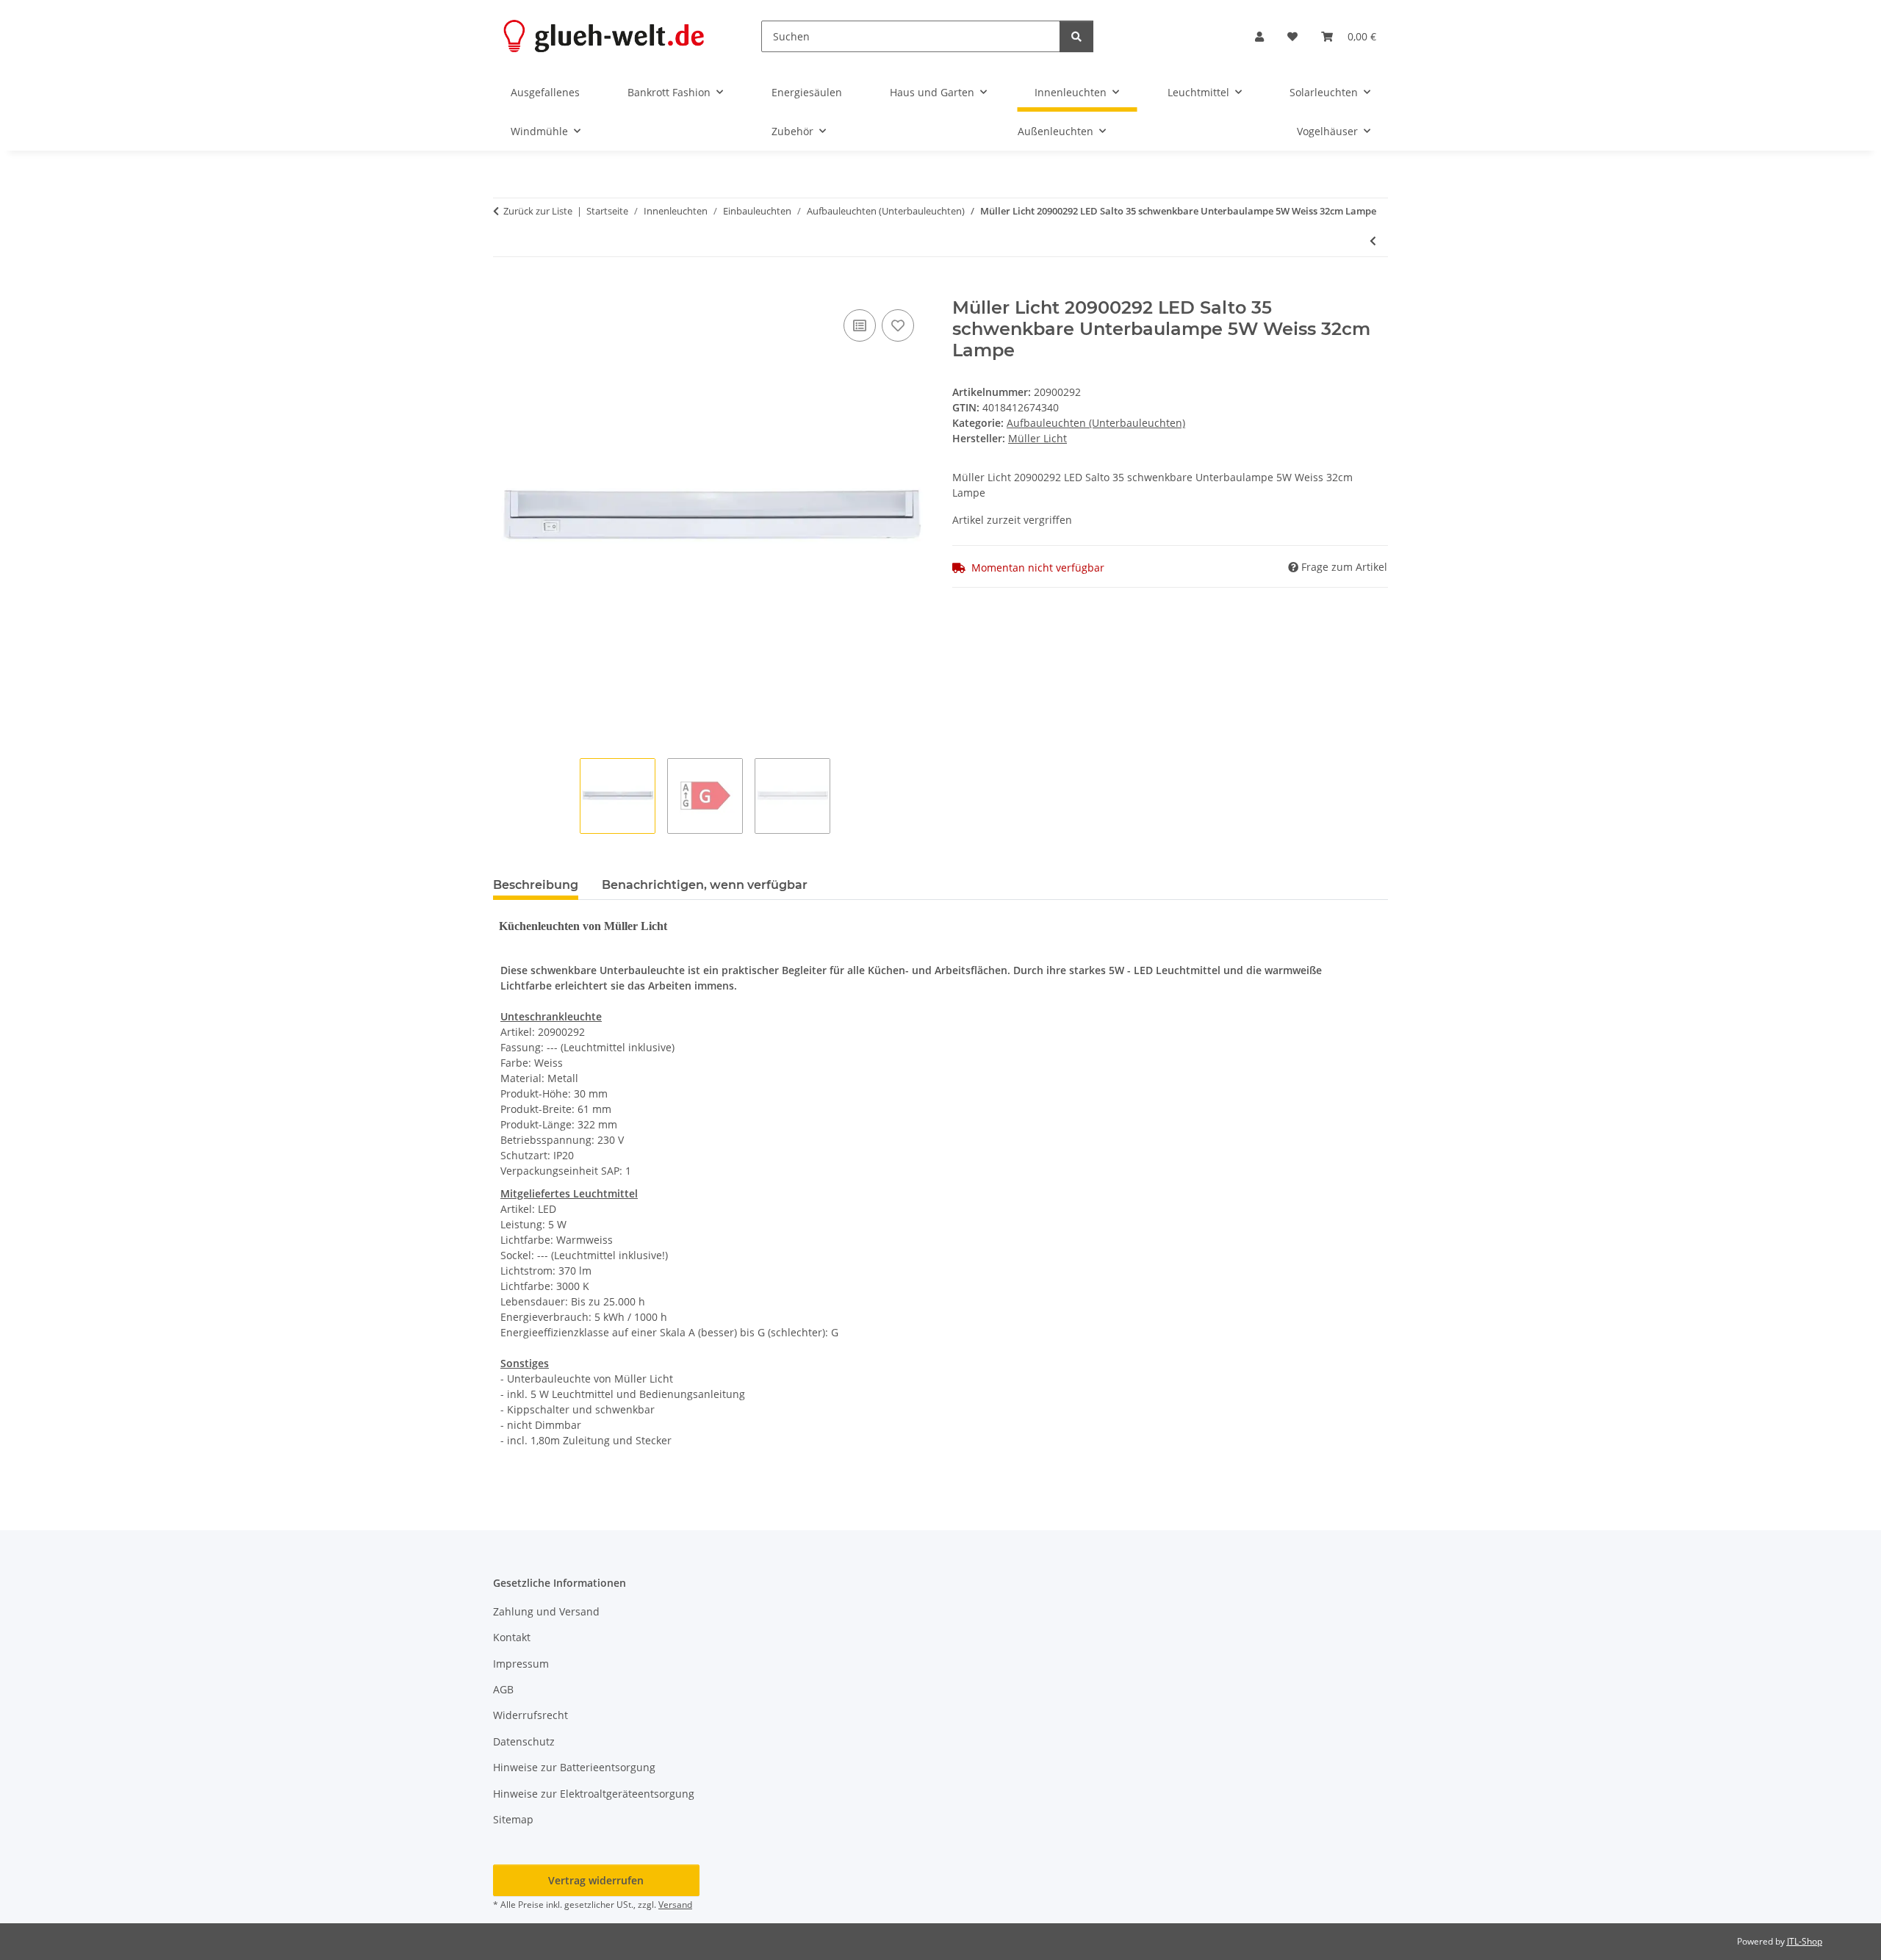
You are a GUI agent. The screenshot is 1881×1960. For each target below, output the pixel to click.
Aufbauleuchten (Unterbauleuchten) (1096, 423)
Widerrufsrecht (531, 1715)
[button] (1259, 36)
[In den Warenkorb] (505, 289)
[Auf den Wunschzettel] (898, 325)
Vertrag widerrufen (596, 1880)
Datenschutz (524, 1741)
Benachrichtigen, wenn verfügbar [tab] (705, 885)
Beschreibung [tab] (536, 885)
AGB (503, 1689)
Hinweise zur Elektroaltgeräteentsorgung (594, 1794)
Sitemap (513, 1819)
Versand (675, 1905)
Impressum (521, 1664)
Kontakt (512, 1637)
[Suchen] (1076, 36)
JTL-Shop (1805, 1941)
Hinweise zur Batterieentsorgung (574, 1767)
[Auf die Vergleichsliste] (860, 325)
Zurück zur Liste (538, 211)
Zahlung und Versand (546, 1611)
